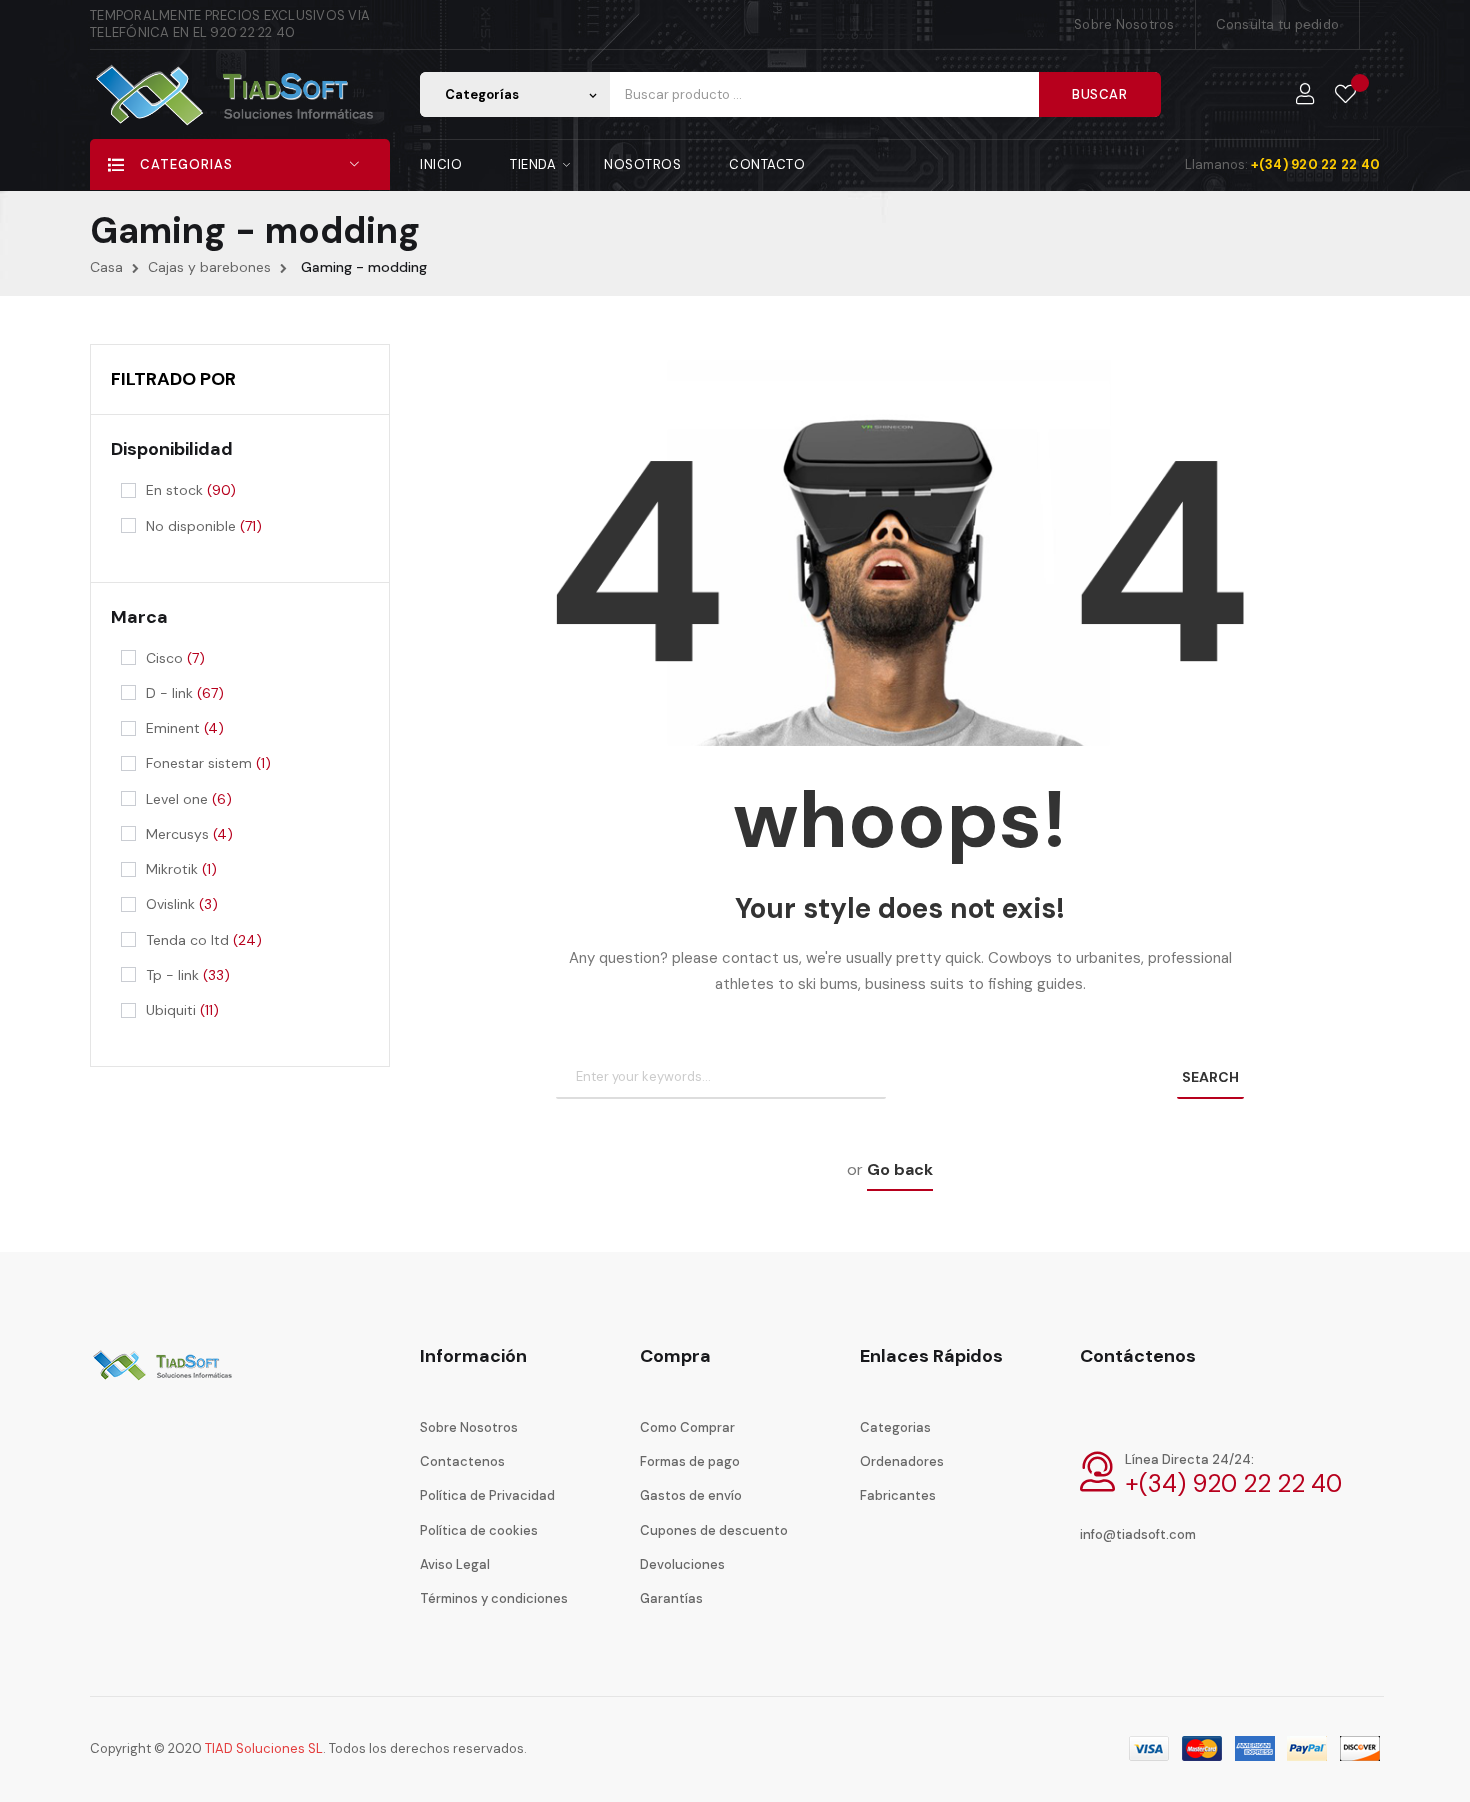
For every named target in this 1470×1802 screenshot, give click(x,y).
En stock (191, 490)
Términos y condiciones (494, 1598)
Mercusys (189, 834)
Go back (900, 1169)
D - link (185, 693)
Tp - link (188, 975)
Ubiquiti (182, 1010)
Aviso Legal (455, 1564)
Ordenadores (902, 1461)
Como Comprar (687, 1427)
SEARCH (1210, 1077)
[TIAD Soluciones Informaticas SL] (165, 1379)
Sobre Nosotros (1124, 24)
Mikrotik (181, 869)
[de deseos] (1345, 95)
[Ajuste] (1305, 95)
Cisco (175, 658)
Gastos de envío (691, 1495)
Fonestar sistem (208, 763)
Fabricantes (898, 1495)
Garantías (671, 1598)
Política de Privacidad (487, 1495)
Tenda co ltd (204, 940)
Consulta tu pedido (1278, 24)
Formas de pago (690, 1461)
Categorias (895, 1427)
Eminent (185, 728)
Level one (189, 799)
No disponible (204, 526)
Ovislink (182, 904)
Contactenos (462, 1461)
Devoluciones (682, 1564)
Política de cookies (479, 1530)
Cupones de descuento (714, 1530)
